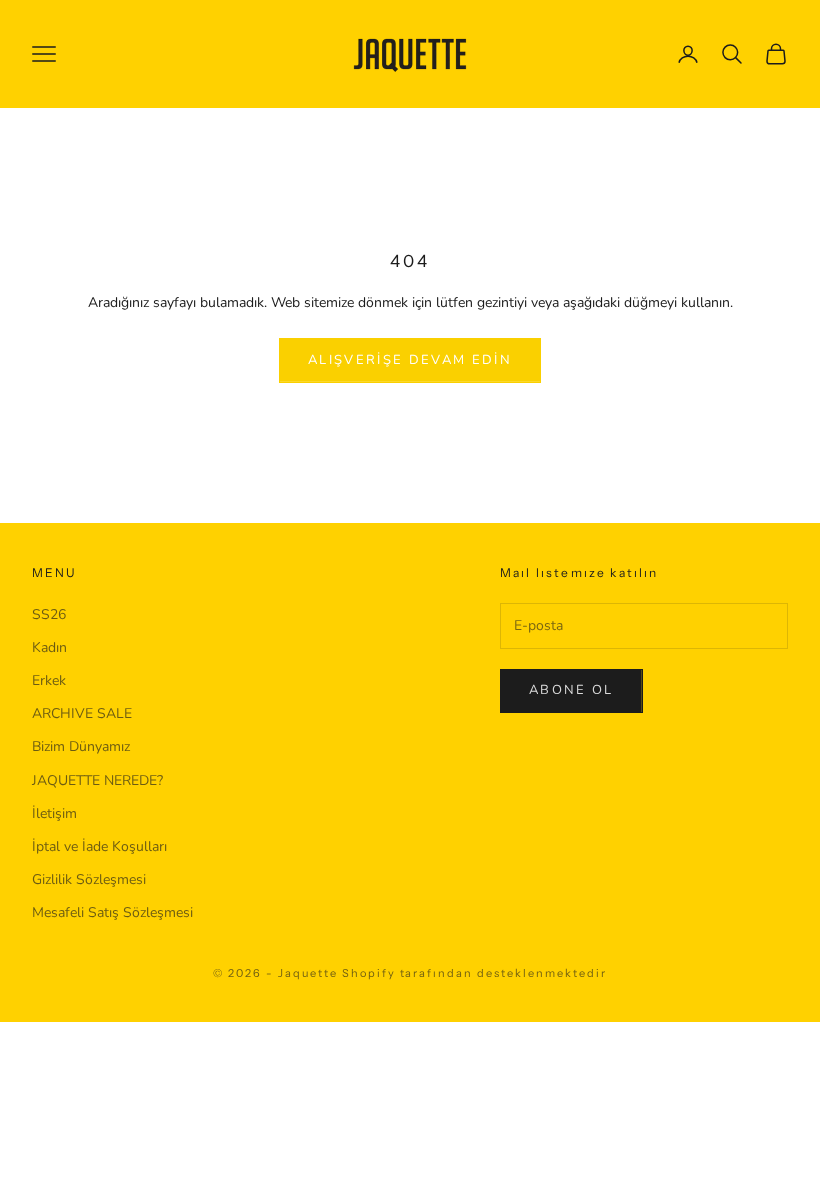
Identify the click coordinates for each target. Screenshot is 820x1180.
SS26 (49, 614)
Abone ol (571, 690)
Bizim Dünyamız (81, 746)
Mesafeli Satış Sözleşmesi (112, 912)
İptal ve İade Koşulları (99, 846)
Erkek (49, 680)
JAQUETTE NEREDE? (97, 780)
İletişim (54, 813)
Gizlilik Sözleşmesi (89, 879)
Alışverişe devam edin (410, 360)
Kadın (49, 647)
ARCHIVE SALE (82, 713)
